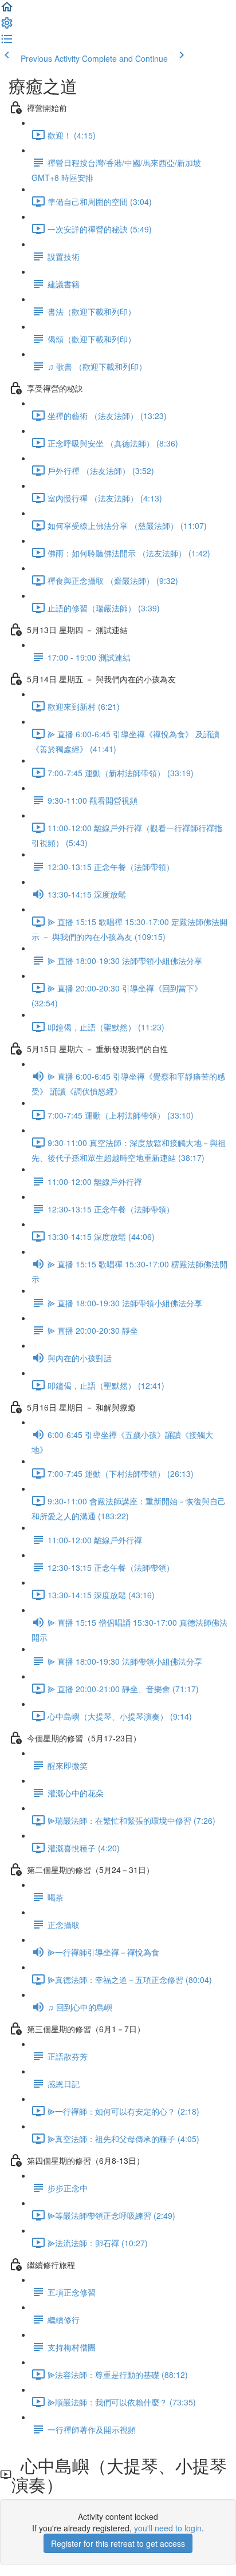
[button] (7, 10)
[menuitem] (7, 26)
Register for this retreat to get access (118, 2543)
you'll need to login (168, 2528)
